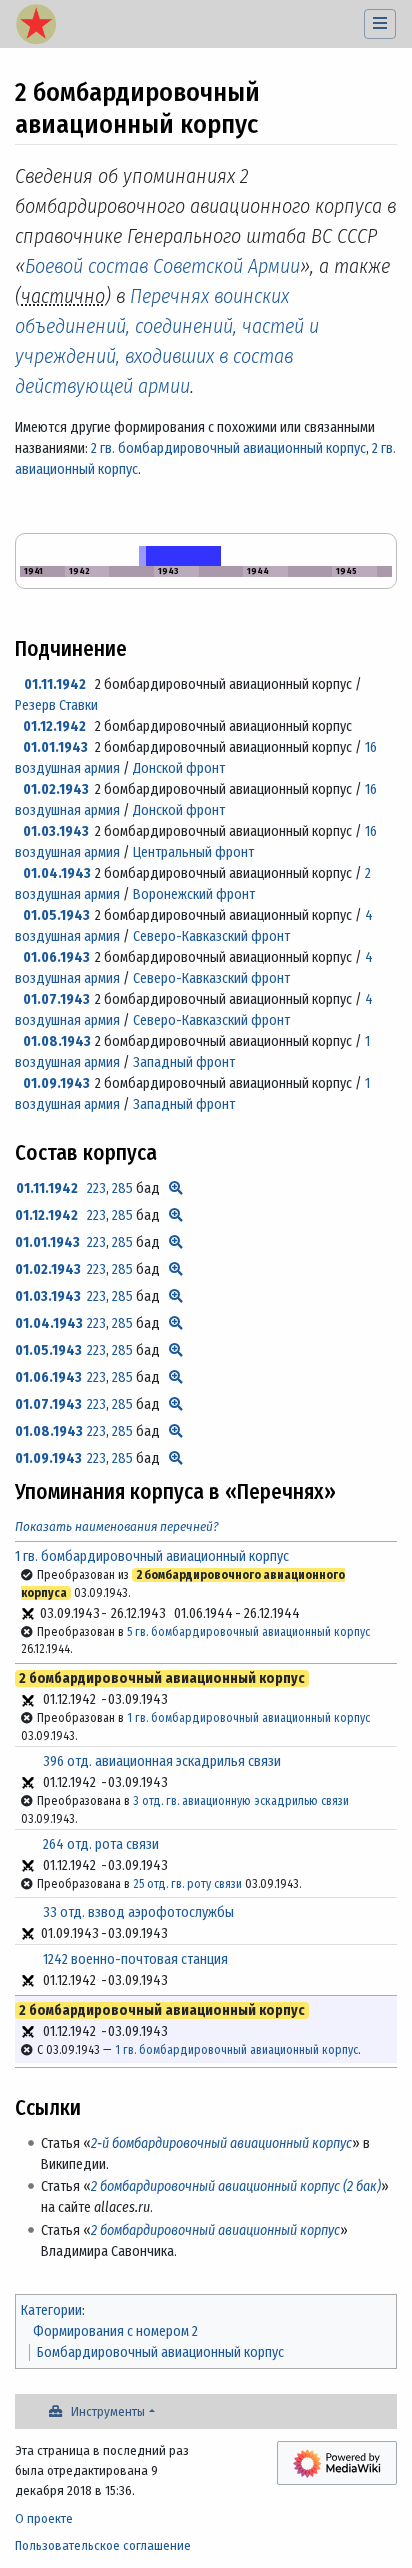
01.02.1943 (56, 789)
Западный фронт (184, 1062)
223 (96, 1188)
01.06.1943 (56, 957)
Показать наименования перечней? (117, 1526)
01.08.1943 (57, 1041)
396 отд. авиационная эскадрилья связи (162, 1761)
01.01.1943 (55, 747)
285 (122, 1188)
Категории (51, 2310)
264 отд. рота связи (101, 1844)
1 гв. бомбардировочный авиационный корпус (152, 1556)
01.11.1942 (55, 684)
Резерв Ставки (56, 705)
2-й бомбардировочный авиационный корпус (221, 2143)
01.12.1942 (54, 726)
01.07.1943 (56, 999)
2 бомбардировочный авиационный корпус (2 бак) (236, 2186)
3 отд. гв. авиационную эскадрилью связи (241, 1801)
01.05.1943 (56, 915)
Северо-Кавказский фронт (211, 936)
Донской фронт (179, 768)
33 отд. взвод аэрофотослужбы (138, 1912)
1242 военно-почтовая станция (135, 1959)
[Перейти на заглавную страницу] (36, 26)
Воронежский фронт (194, 894)
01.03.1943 (56, 831)
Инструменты (108, 2411)
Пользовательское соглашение (103, 2545)
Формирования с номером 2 (115, 2331)
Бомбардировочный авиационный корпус (160, 2352)
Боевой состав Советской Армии (162, 266)
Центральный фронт (193, 852)
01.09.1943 (56, 1083)
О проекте (44, 2518)
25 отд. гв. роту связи (187, 1884)
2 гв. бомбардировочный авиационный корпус (228, 448)
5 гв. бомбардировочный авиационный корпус (248, 1632)
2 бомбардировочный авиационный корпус (215, 2230)
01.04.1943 (57, 873)
